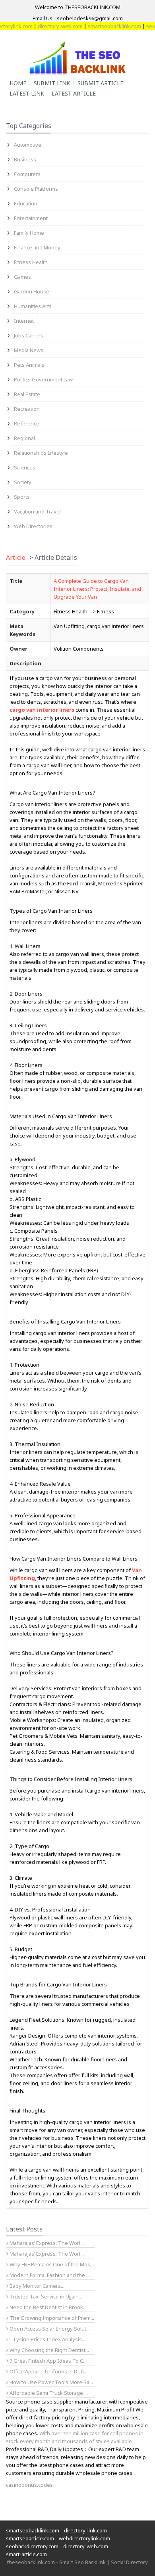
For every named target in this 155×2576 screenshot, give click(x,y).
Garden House (32, 291)
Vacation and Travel (37, 511)
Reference (27, 423)
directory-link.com (85, 2530)
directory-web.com (49, 26)
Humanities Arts (33, 306)
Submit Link (52, 83)
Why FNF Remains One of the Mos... (51, 2264)
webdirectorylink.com (84, 2538)
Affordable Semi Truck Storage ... (48, 2393)
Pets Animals (29, 365)
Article (16, 557)
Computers (27, 174)
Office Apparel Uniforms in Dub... (48, 2371)
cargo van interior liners (42, 710)
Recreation (27, 409)
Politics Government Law (43, 379)
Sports (22, 497)
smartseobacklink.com (103, 26)
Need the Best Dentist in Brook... (47, 2307)
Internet (24, 321)
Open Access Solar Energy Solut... (49, 2329)
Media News (29, 350)
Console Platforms (36, 189)
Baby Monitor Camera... (36, 2286)
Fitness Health (31, 262)
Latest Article (74, 93)
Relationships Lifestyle (41, 453)
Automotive (28, 145)
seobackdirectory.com (32, 2546)
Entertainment (31, 218)
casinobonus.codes (29, 2485)
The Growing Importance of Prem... (51, 2318)
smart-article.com (26, 2554)
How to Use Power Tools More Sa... (51, 2382)
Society (23, 482)
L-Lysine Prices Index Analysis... (47, 2339)
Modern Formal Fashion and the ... (49, 2275)
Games (22, 277)
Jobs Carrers (29, 335)
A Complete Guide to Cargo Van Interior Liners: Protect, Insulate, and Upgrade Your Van (97, 589)
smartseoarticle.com (30, 2538)
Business (25, 159)
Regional (24, 438)
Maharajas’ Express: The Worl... (46, 2243)
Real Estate (27, 394)
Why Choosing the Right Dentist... (49, 2350)
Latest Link (27, 93)
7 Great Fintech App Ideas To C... (47, 2361)
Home (18, 83)
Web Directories (33, 526)
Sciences (25, 467)
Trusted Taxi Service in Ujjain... (45, 2296)
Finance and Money (37, 247)
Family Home (29, 233)
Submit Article (100, 83)
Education (26, 203)
